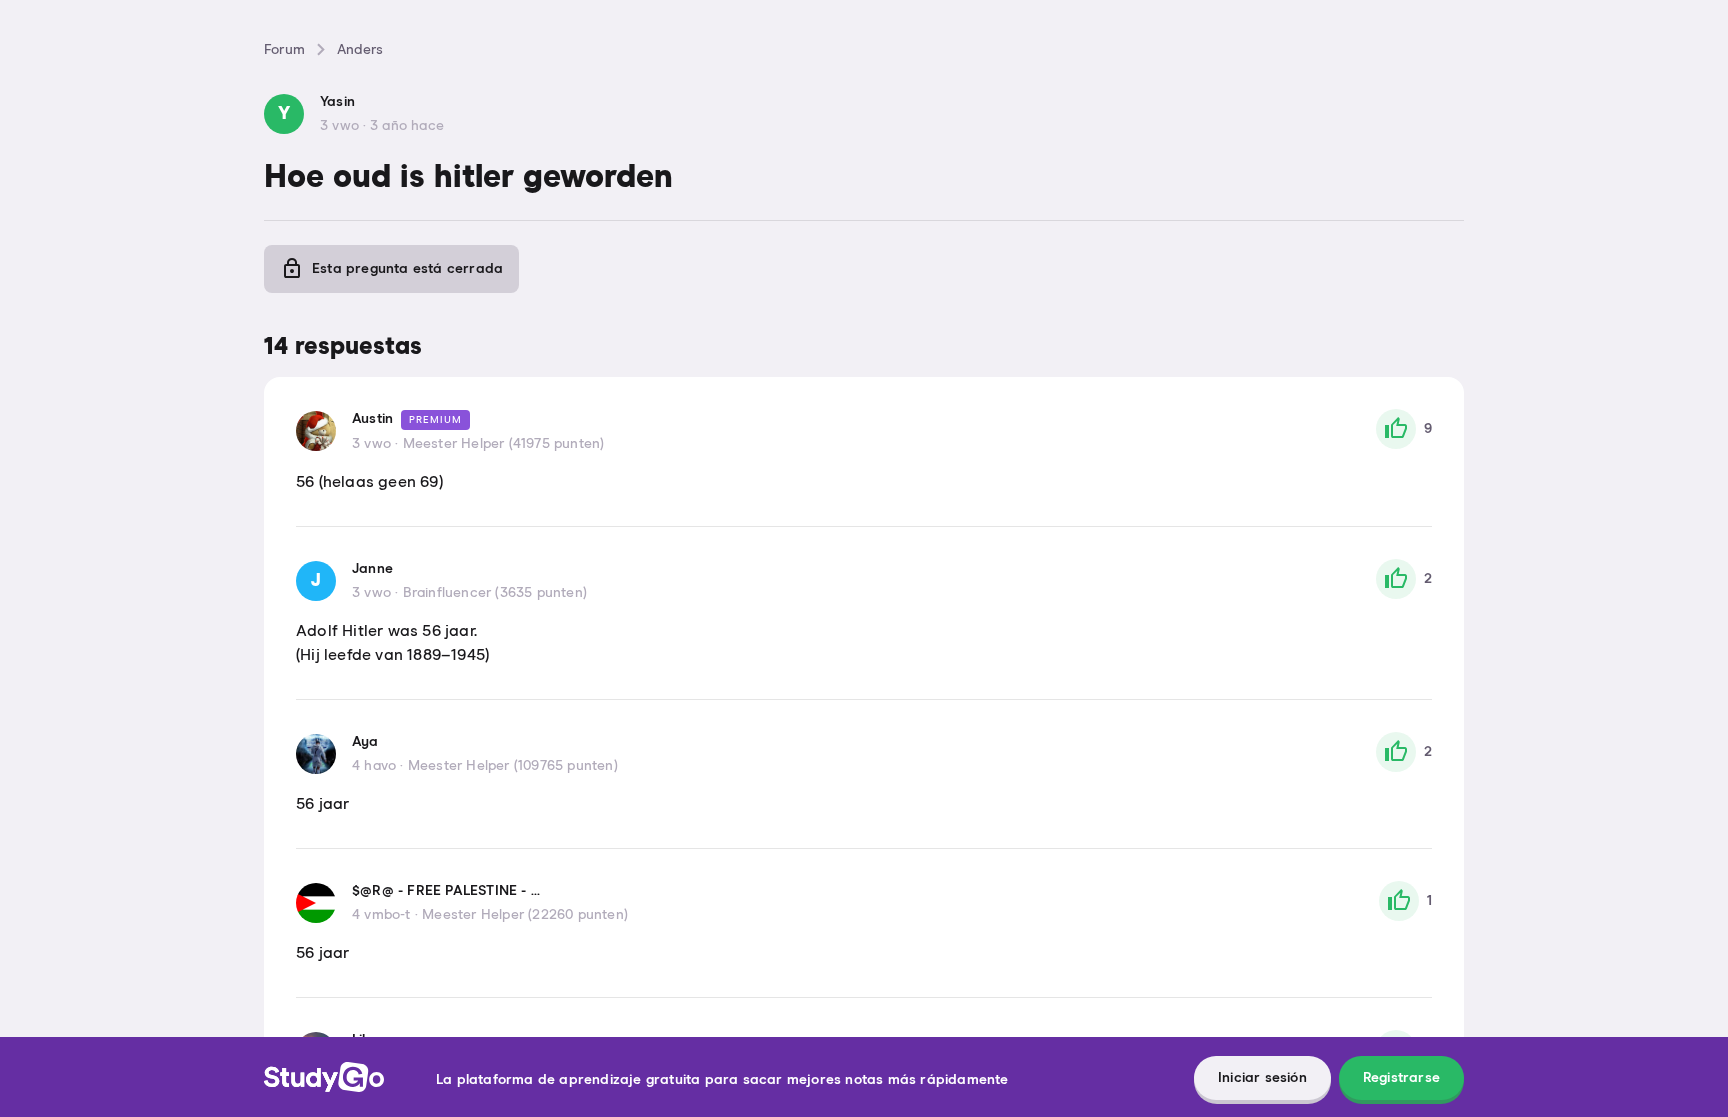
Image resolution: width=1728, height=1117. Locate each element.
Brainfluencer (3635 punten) (495, 593)
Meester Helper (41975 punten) (504, 444)
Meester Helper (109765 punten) (513, 766)
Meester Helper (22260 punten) (525, 915)
